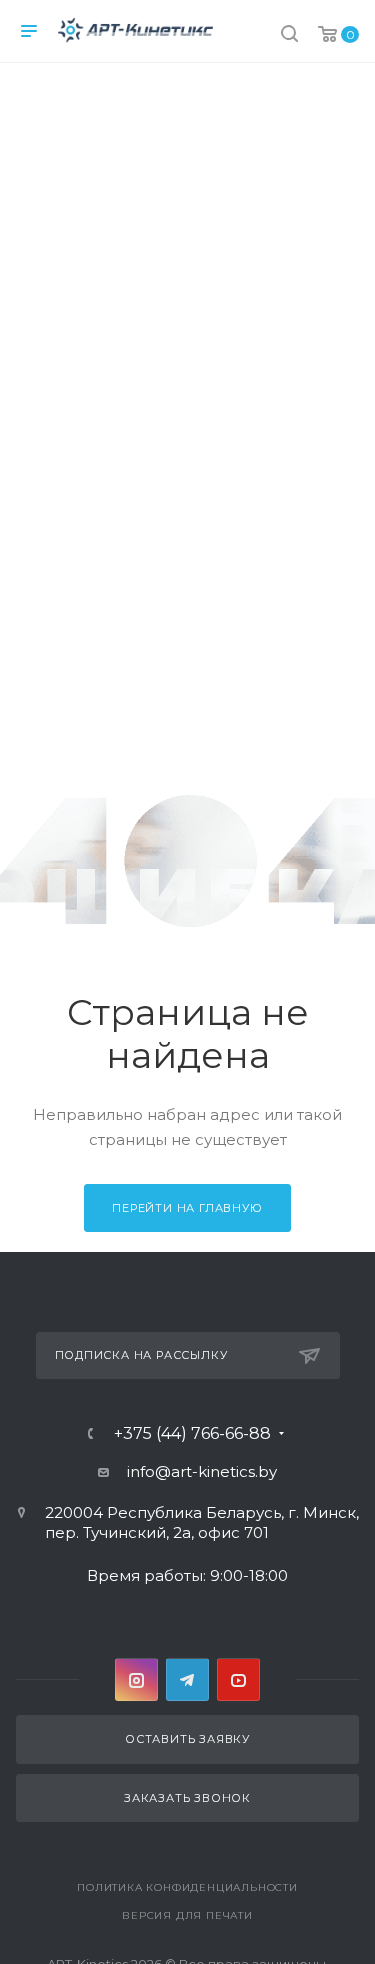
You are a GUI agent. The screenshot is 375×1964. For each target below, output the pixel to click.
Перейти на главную (187, 1208)
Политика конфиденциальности (187, 1887)
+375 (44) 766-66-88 (192, 1434)
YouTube (238, 1679)
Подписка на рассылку (141, 1355)
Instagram (136, 1679)
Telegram (187, 1679)
